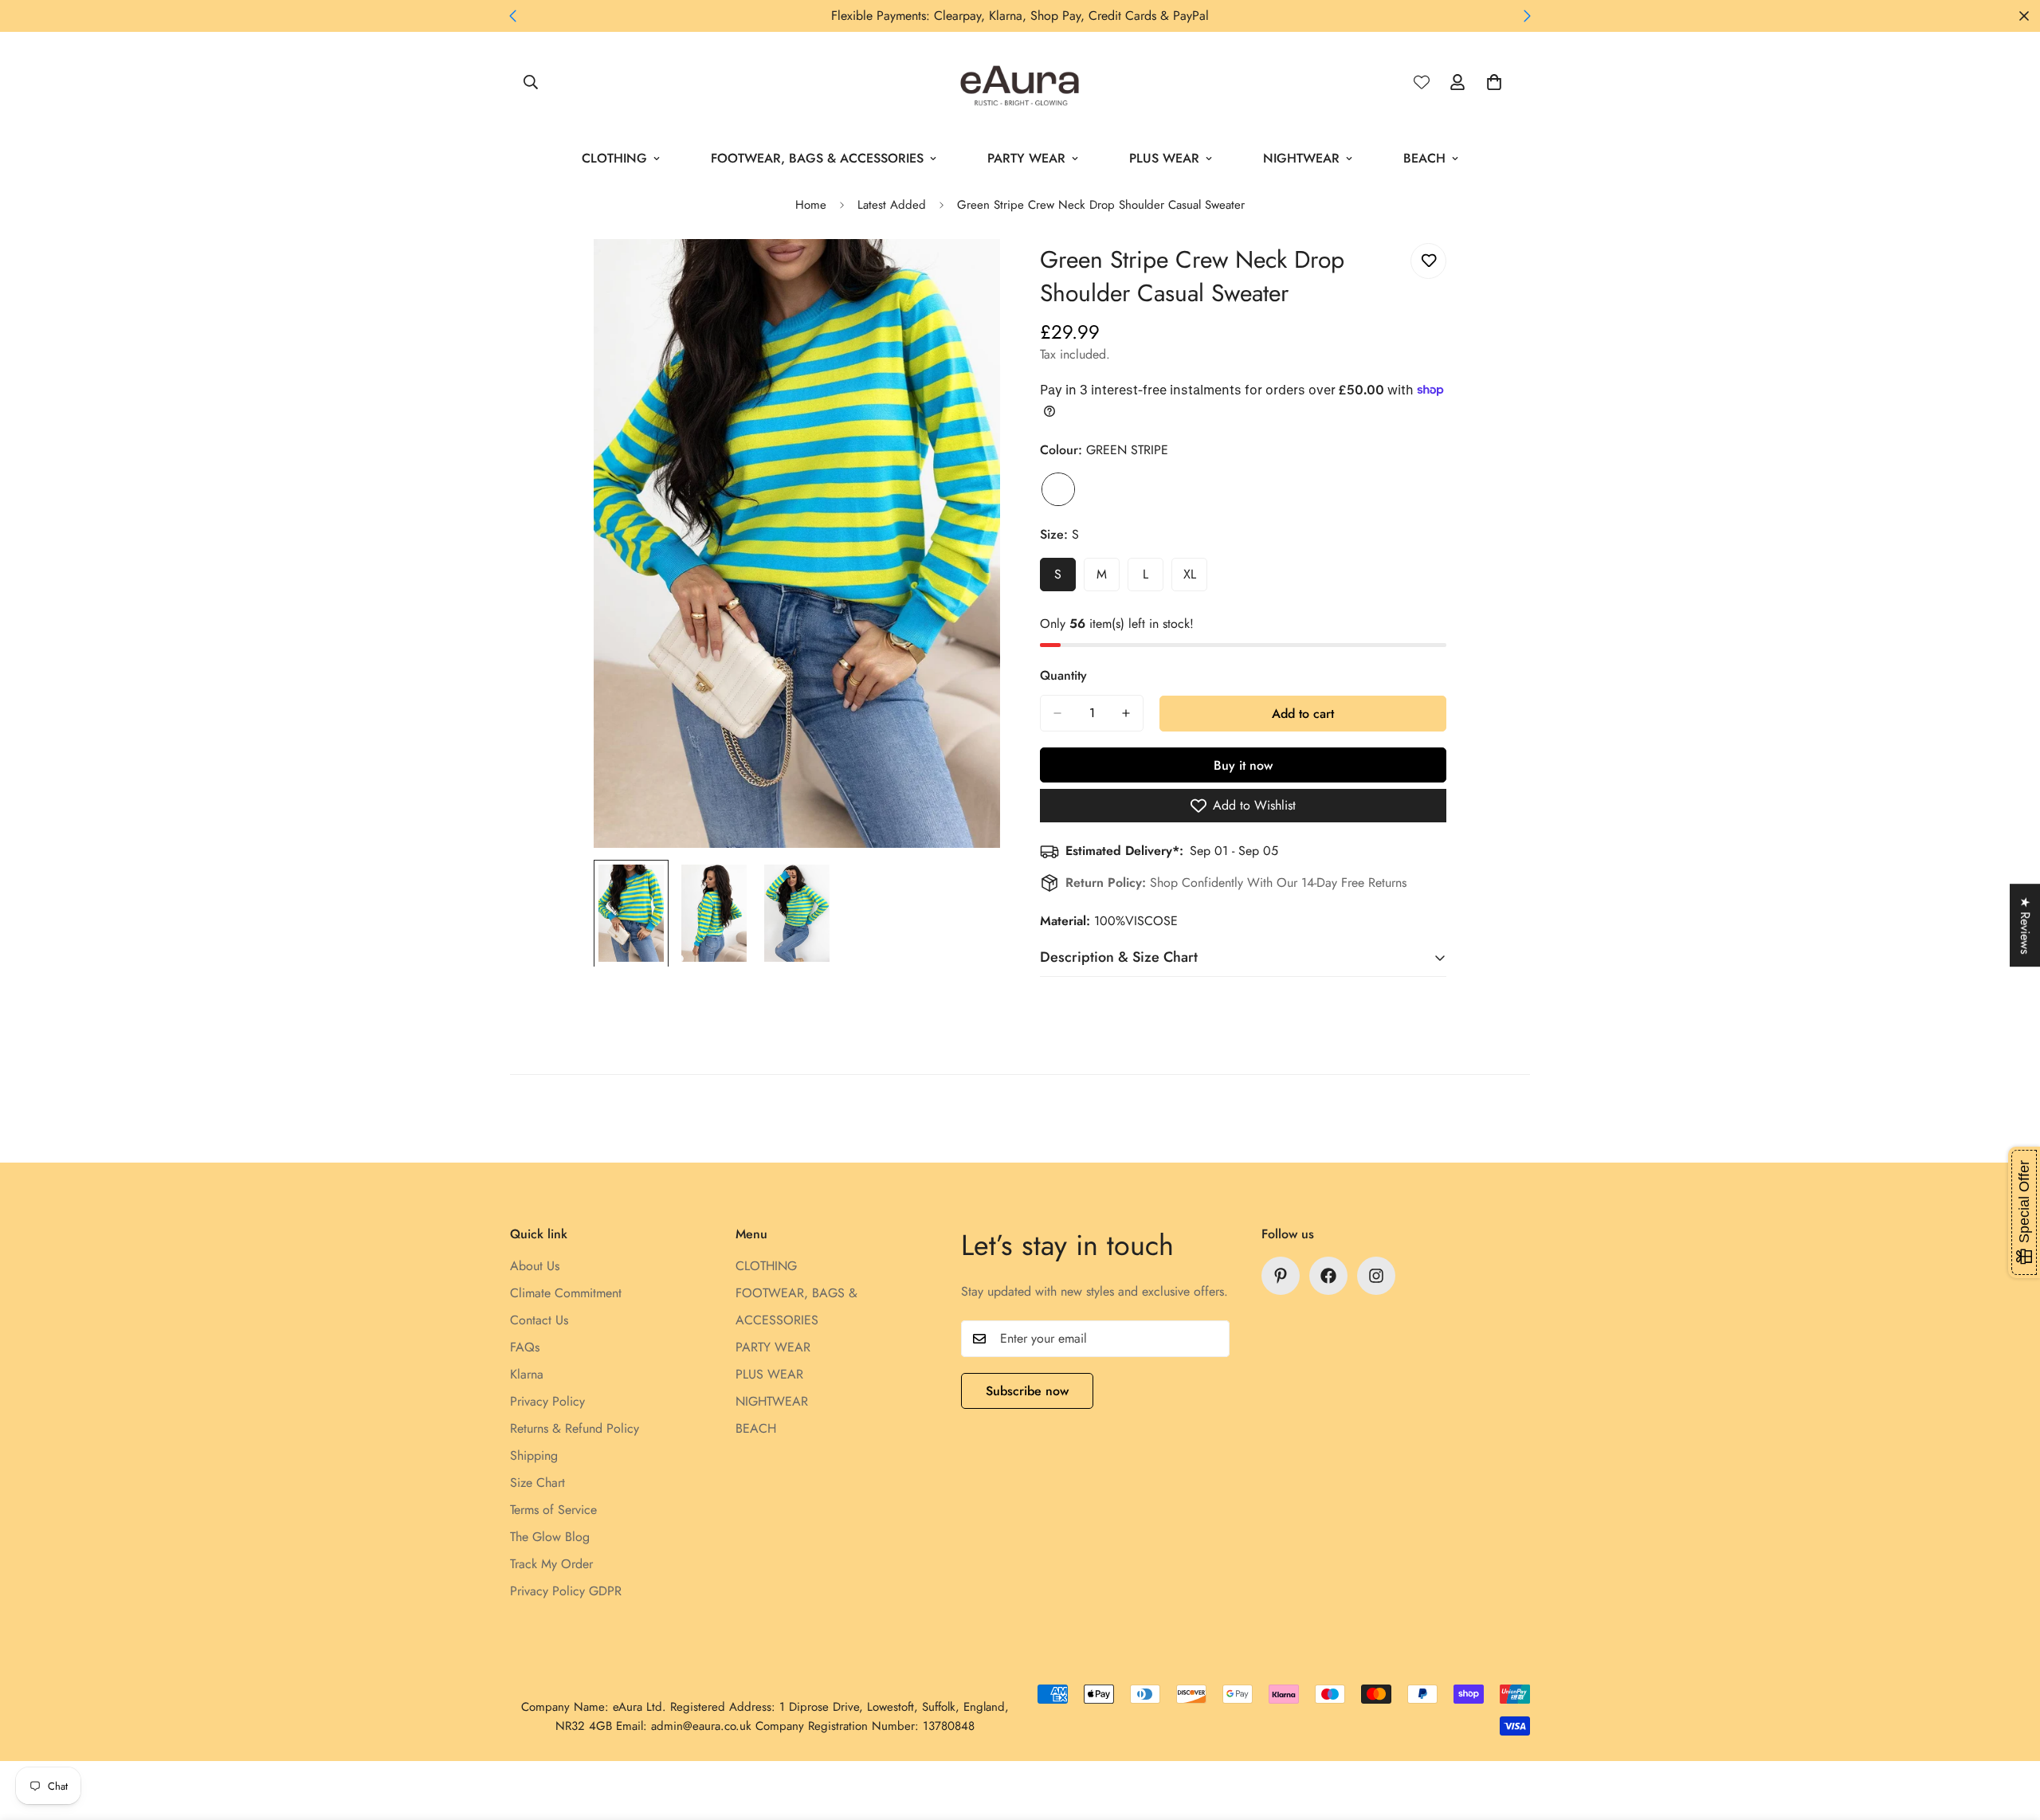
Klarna (527, 1374)
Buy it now (1243, 765)
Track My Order (551, 1564)
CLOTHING (614, 158)
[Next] (1527, 16)
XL (1195, 579)
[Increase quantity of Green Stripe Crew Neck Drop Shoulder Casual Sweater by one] (1126, 713)
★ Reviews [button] (2025, 925)
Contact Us (539, 1320)
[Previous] (513, 16)
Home (811, 205)
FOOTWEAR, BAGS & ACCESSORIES (817, 158)
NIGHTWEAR (1301, 158)
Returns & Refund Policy (575, 1428)
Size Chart (537, 1483)
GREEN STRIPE (1058, 489)
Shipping (534, 1455)
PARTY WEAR (1026, 158)
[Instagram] (1376, 1276)
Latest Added (892, 205)
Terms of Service (553, 1510)
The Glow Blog (550, 1537)
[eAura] (1020, 82)
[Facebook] (1328, 1276)
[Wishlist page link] (1422, 82)
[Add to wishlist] (1428, 261)
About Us (535, 1266)
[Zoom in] (966, 273)
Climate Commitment (566, 1293)
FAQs (525, 1347)
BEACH (1424, 158)
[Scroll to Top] (2009, 1733)
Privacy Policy (547, 1401)
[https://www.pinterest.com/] (1281, 1276)
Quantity (1063, 675)
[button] (1494, 82)
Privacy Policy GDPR (566, 1591)
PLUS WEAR (1164, 158)
